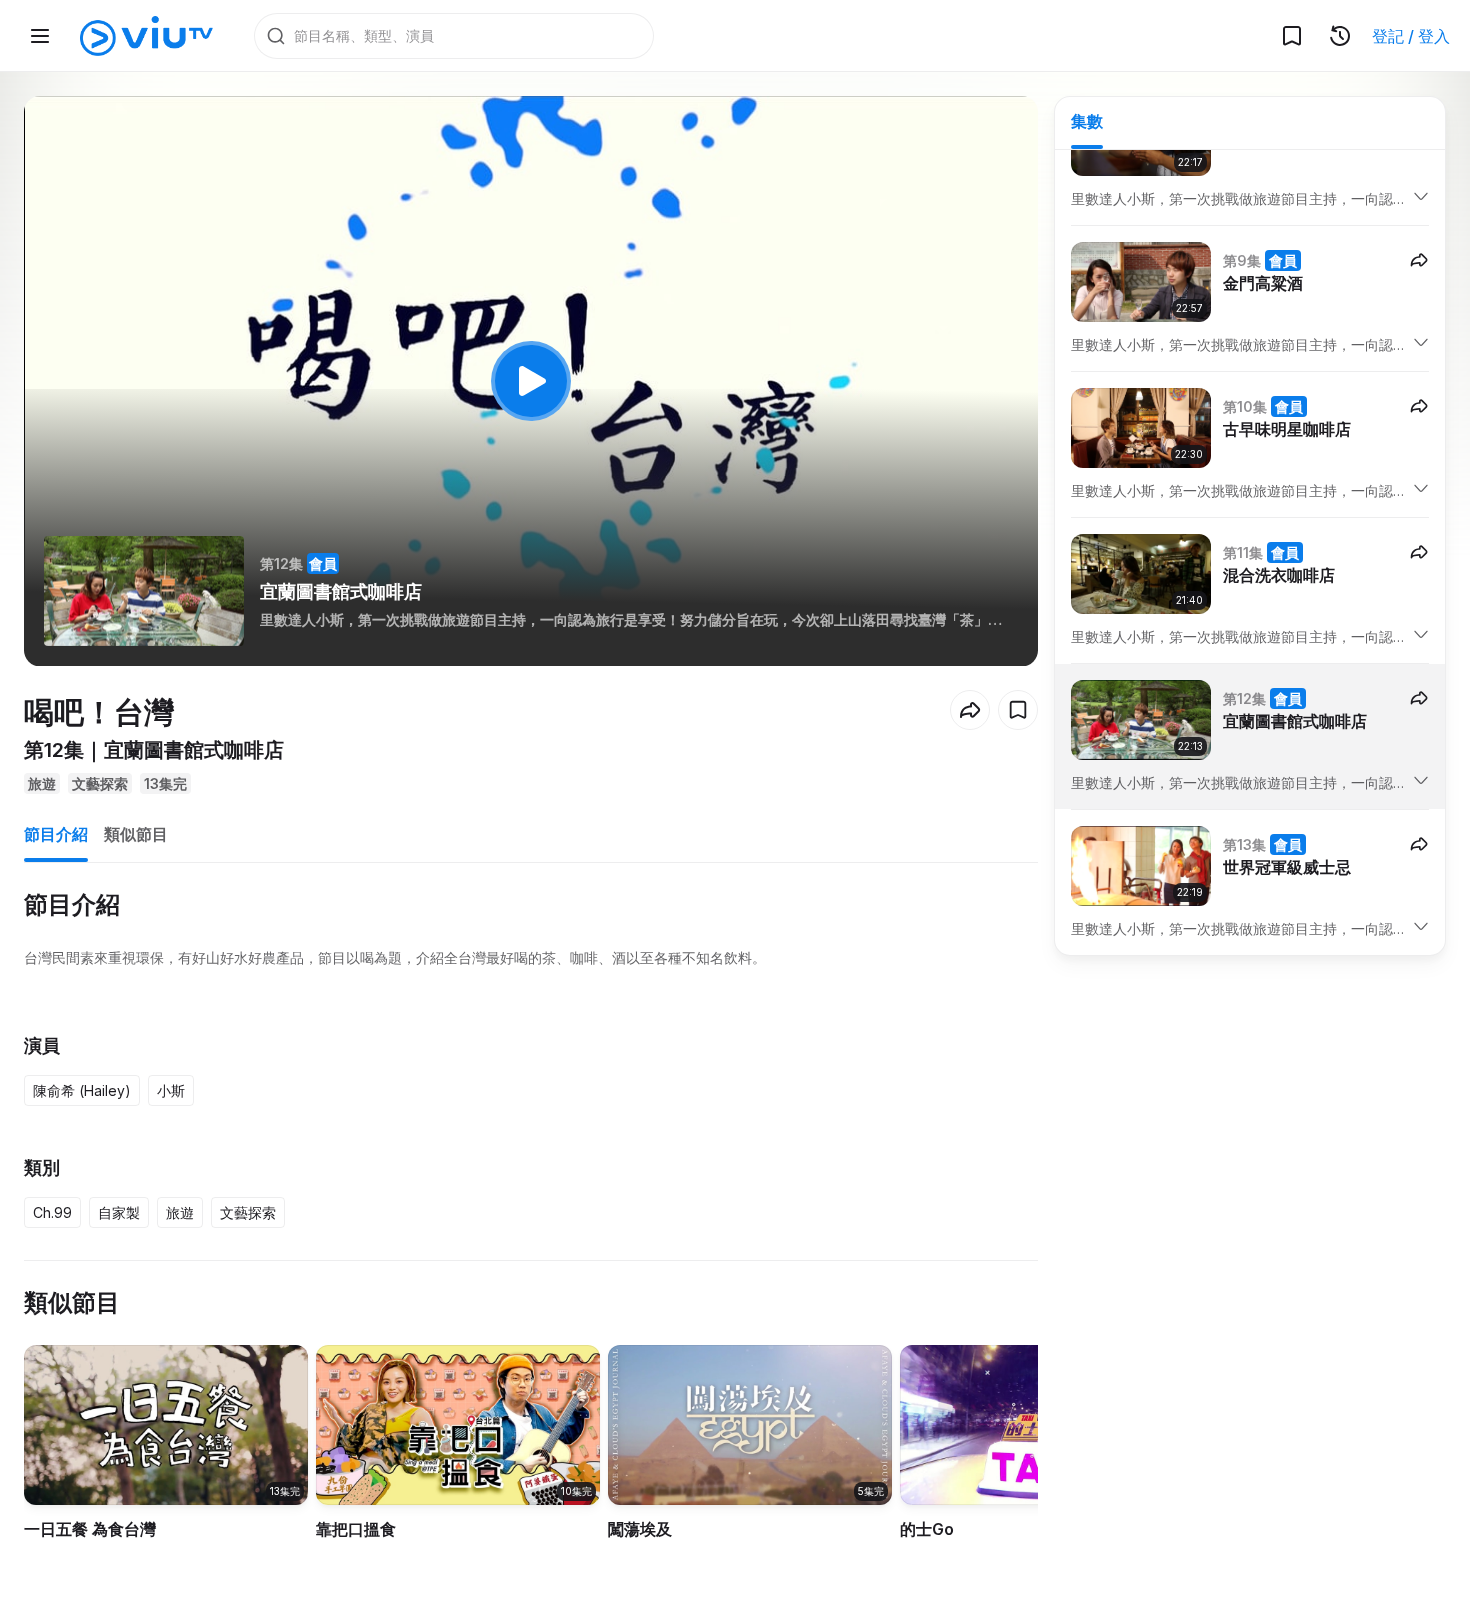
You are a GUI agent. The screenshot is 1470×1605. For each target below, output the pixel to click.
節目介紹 (56, 834)
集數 (1087, 121)
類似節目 (136, 834)
